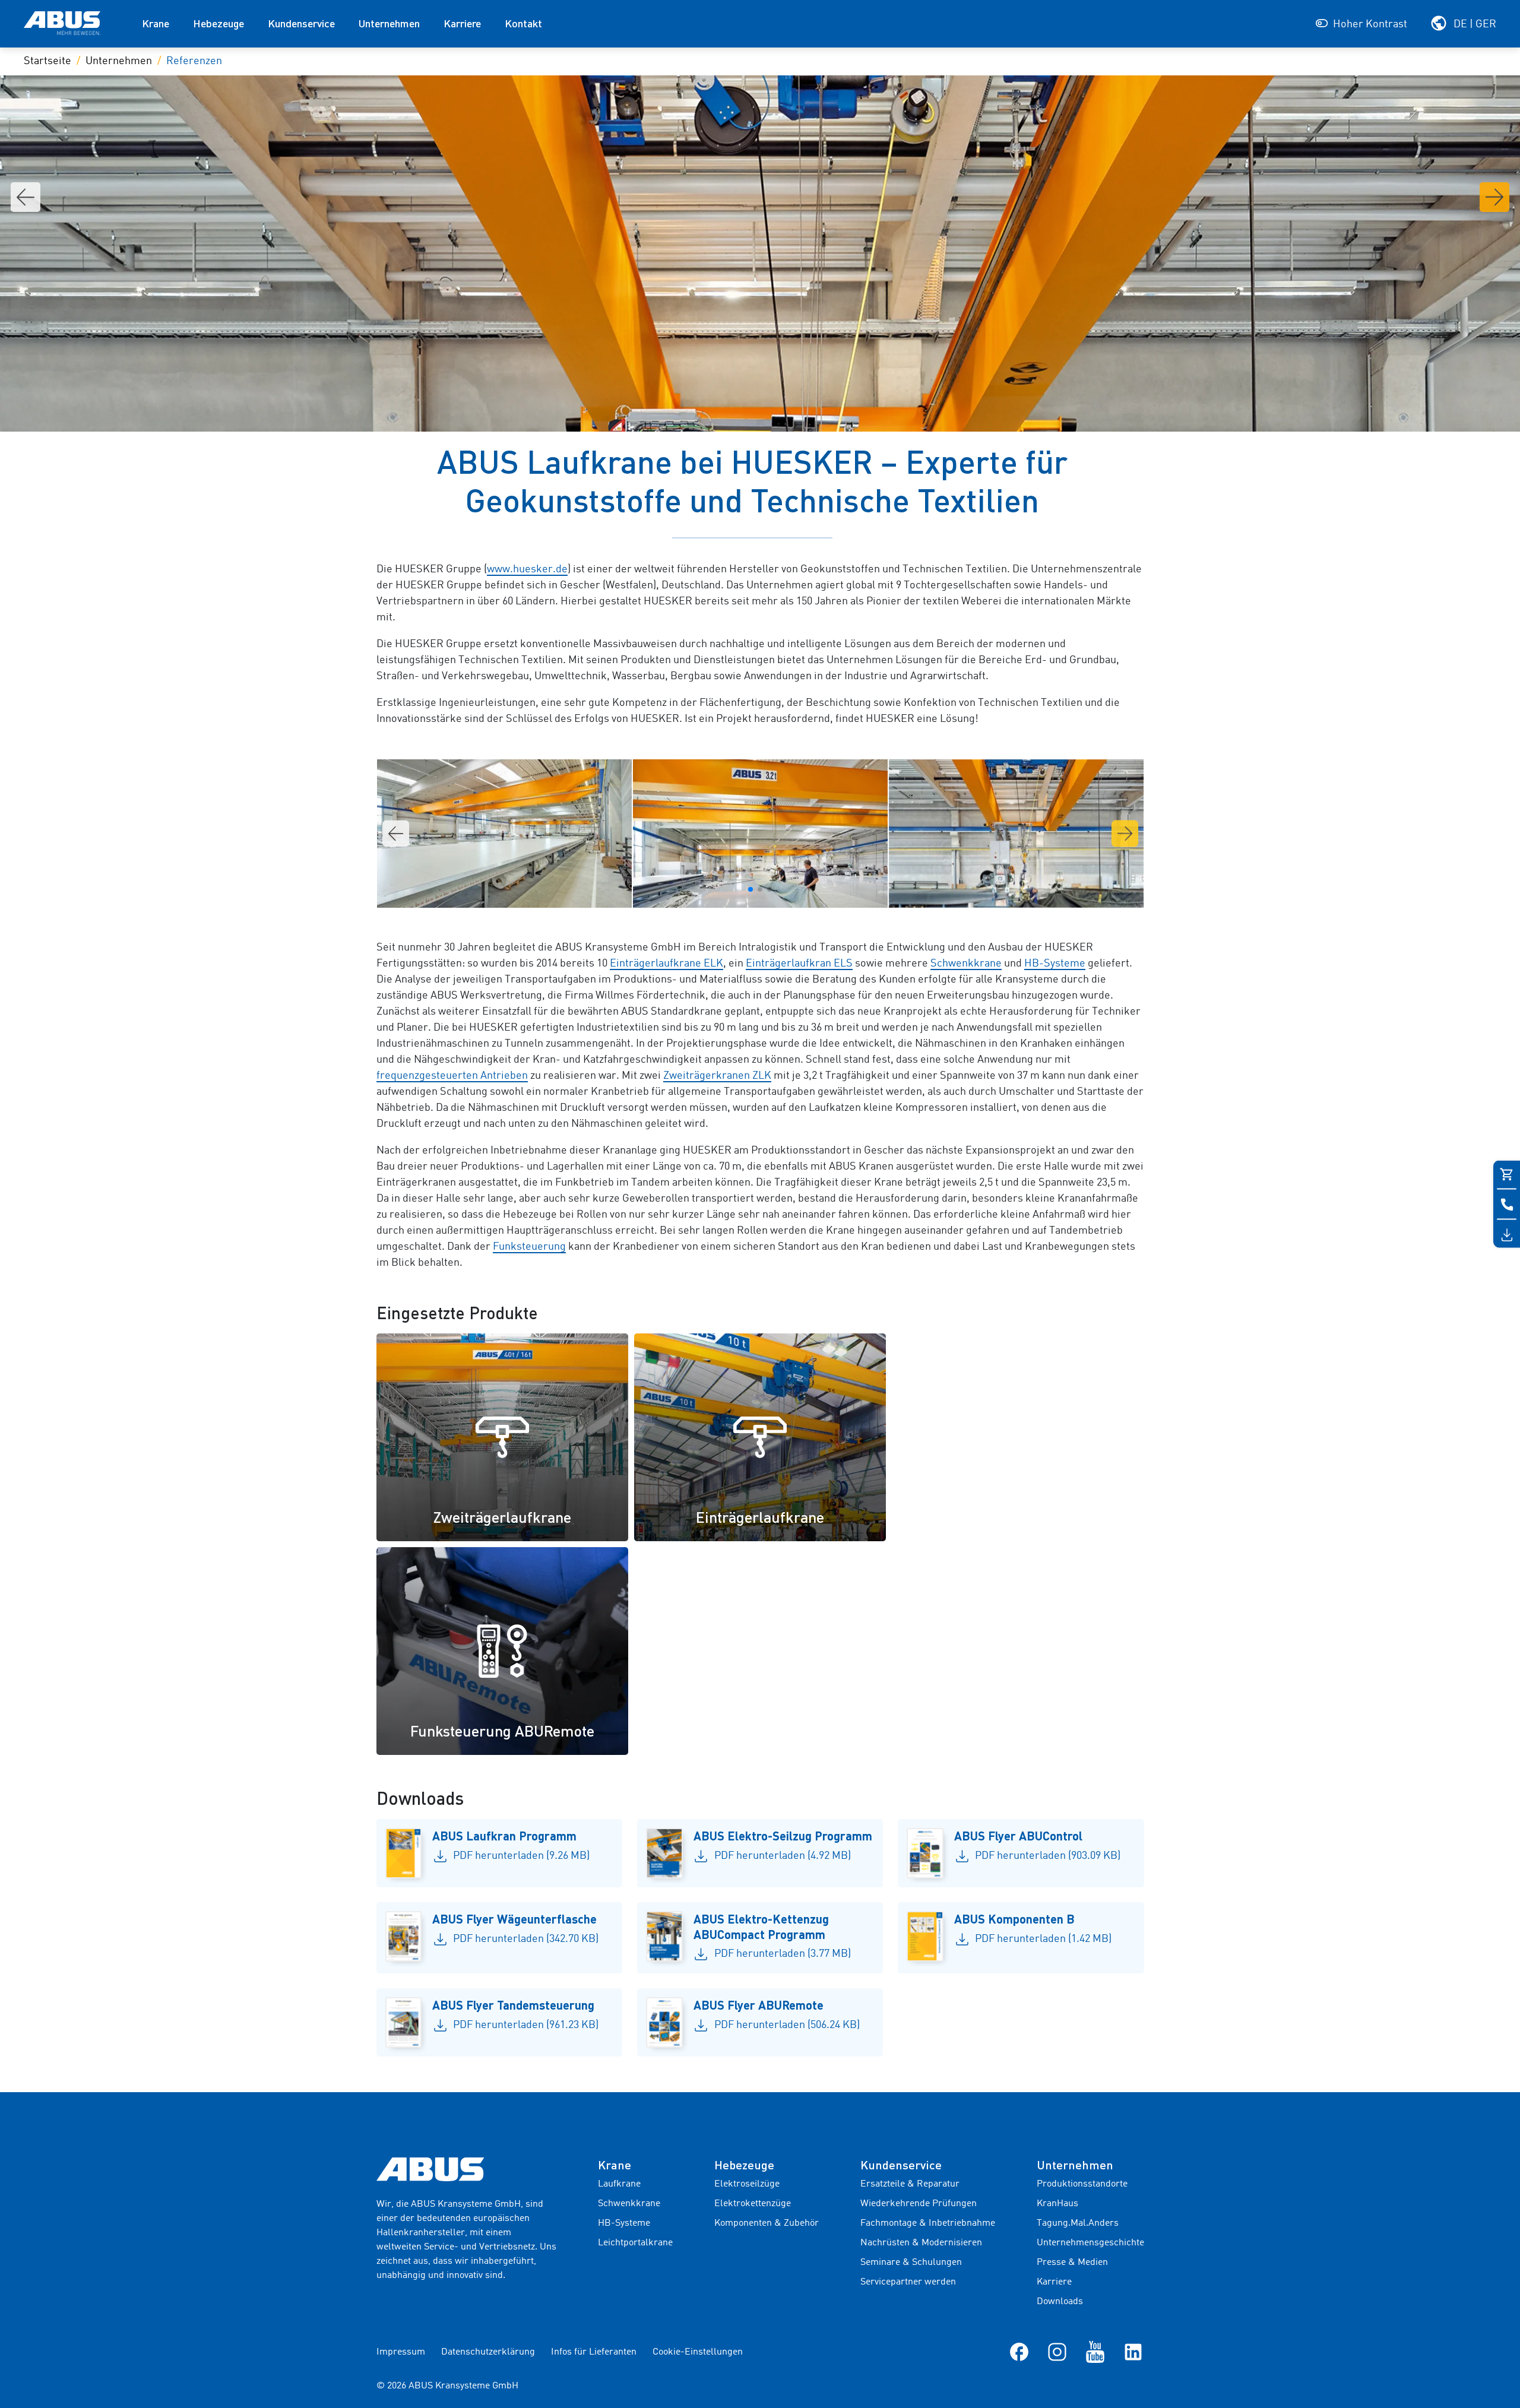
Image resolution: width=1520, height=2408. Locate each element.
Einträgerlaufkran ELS (799, 964)
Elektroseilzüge (747, 2184)
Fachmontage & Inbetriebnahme (928, 2223)
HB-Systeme (1055, 964)
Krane (156, 23)
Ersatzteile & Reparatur (910, 2184)
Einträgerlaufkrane (760, 1517)
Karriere (462, 23)
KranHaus (1057, 2204)
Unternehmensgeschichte (1090, 2243)
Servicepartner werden (908, 2282)
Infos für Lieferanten (594, 2352)
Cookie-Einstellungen (698, 2352)
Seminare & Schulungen (911, 2263)
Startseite (47, 61)
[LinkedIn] (1133, 2352)
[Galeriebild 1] (504, 834)
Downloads (1060, 2302)
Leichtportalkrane (635, 2243)
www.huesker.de (527, 569)
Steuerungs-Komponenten (1018, 1517)
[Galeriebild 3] (1016, 834)
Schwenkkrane (966, 964)
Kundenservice (301, 23)
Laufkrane (619, 2184)
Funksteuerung (529, 1247)
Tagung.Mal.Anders (1078, 2223)
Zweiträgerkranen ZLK (717, 1076)
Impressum (401, 2352)
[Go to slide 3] (769, 889)
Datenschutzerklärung (488, 2352)
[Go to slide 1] (750, 889)
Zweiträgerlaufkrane (502, 1517)
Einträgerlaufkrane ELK (666, 964)
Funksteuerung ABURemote (502, 1731)
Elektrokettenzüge (753, 2204)
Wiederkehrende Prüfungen (919, 2204)
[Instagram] (1057, 2352)
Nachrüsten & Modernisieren (921, 2243)
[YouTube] (1095, 2352)
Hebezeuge (218, 23)
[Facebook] (1019, 2352)
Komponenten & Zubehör (767, 2223)
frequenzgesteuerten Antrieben (452, 1076)
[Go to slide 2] (760, 889)
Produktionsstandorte (1082, 2184)
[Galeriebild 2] (760, 834)
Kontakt (523, 23)
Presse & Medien (1072, 2263)
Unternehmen (389, 23)
